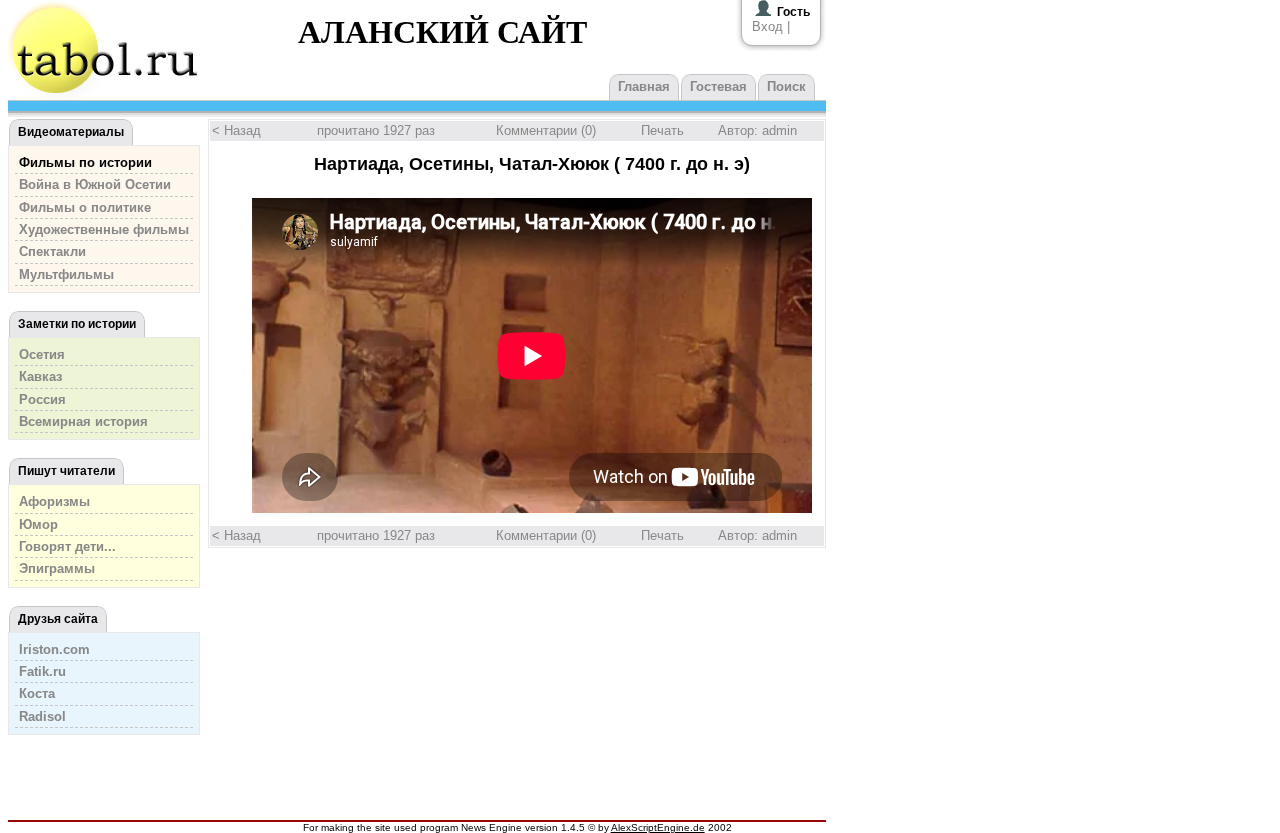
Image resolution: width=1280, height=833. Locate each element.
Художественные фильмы (104, 229)
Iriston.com (54, 649)
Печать (662, 130)
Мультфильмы (66, 274)
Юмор (38, 524)
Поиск (786, 86)
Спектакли (52, 251)
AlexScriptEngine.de (658, 827)
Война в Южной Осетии (95, 184)
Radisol (42, 716)
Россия (42, 399)
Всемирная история (83, 421)
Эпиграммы (57, 568)
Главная (644, 86)
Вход (767, 26)
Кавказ (40, 376)
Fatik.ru (42, 671)
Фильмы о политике (85, 207)
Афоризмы (54, 501)
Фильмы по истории (85, 162)
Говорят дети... (67, 546)
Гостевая (718, 86)
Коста (37, 693)
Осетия (42, 354)
